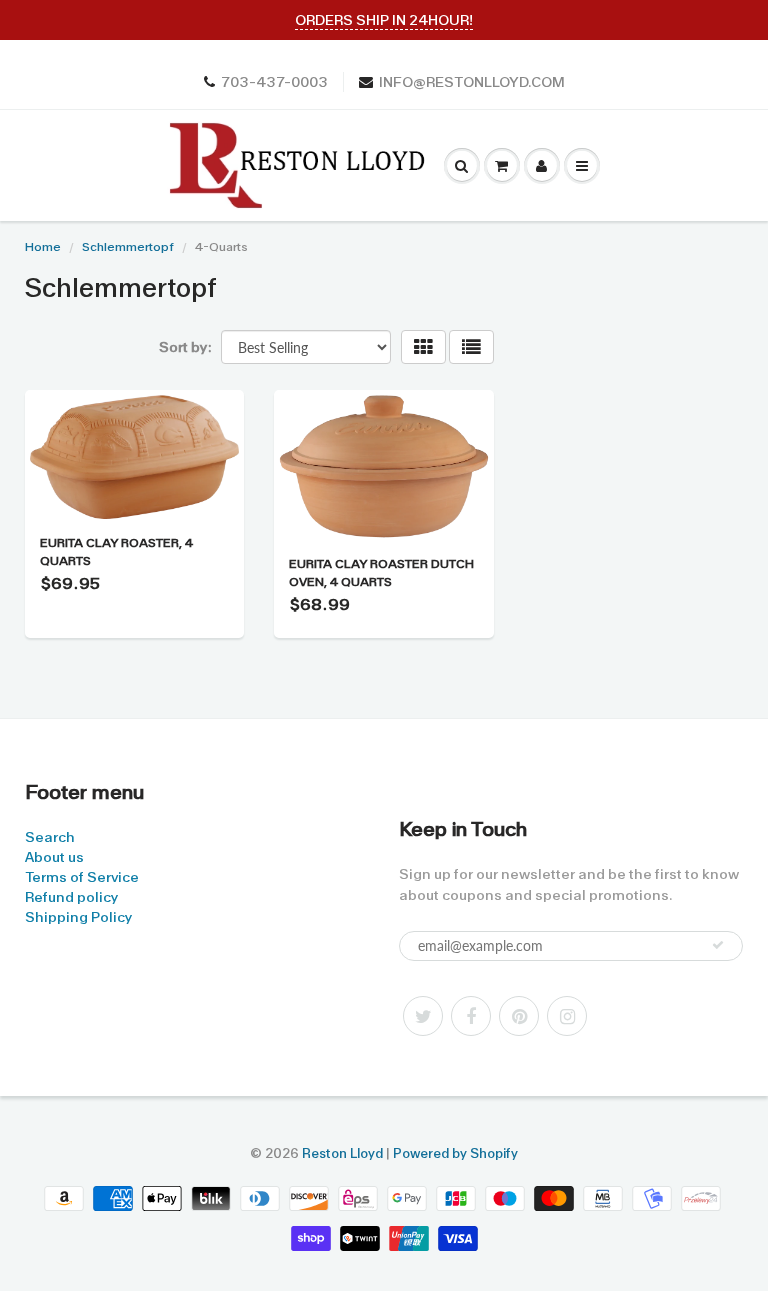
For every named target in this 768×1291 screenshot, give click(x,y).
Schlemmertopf (128, 247)
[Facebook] (471, 1016)
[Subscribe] (718, 945)
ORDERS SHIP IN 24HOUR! (384, 20)
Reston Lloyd (342, 1153)
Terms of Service (82, 877)
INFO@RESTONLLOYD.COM (472, 82)
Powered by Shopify (455, 1153)
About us (54, 857)
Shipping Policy (78, 917)
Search (50, 837)
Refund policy (71, 897)
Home (43, 247)
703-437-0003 (274, 82)
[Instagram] (567, 1016)
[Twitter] (423, 1016)
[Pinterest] (519, 1016)
